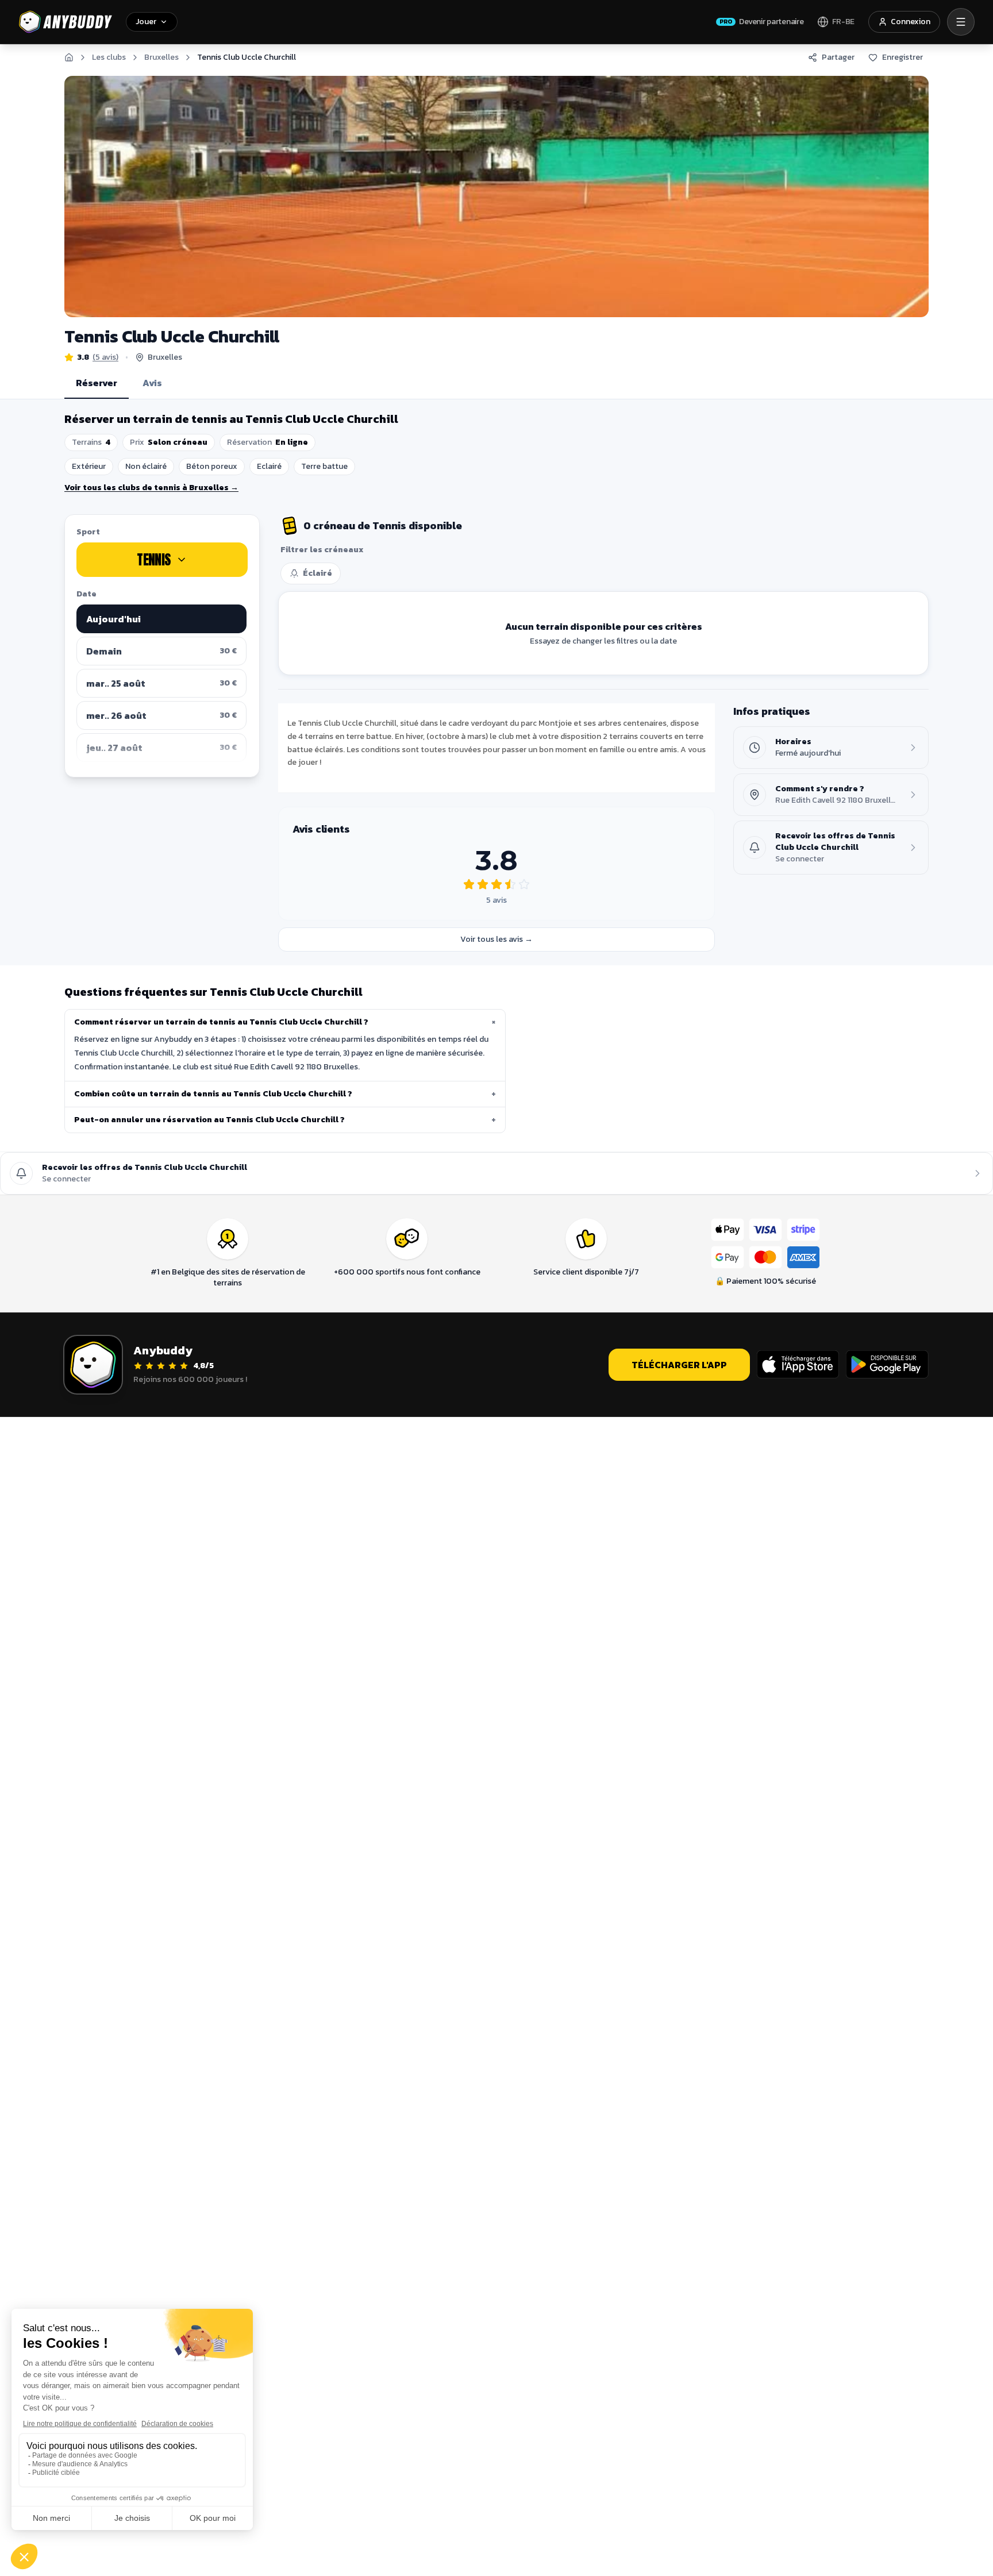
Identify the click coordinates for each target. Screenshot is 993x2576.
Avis (152, 383)
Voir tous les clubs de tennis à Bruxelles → (151, 488)
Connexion (911, 22)
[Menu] (961, 22)
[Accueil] (69, 57)
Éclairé (317, 573)
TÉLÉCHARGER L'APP (679, 1365)
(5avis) (105, 357)
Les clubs (109, 57)
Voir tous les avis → (496, 939)
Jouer (146, 22)
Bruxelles (161, 57)
